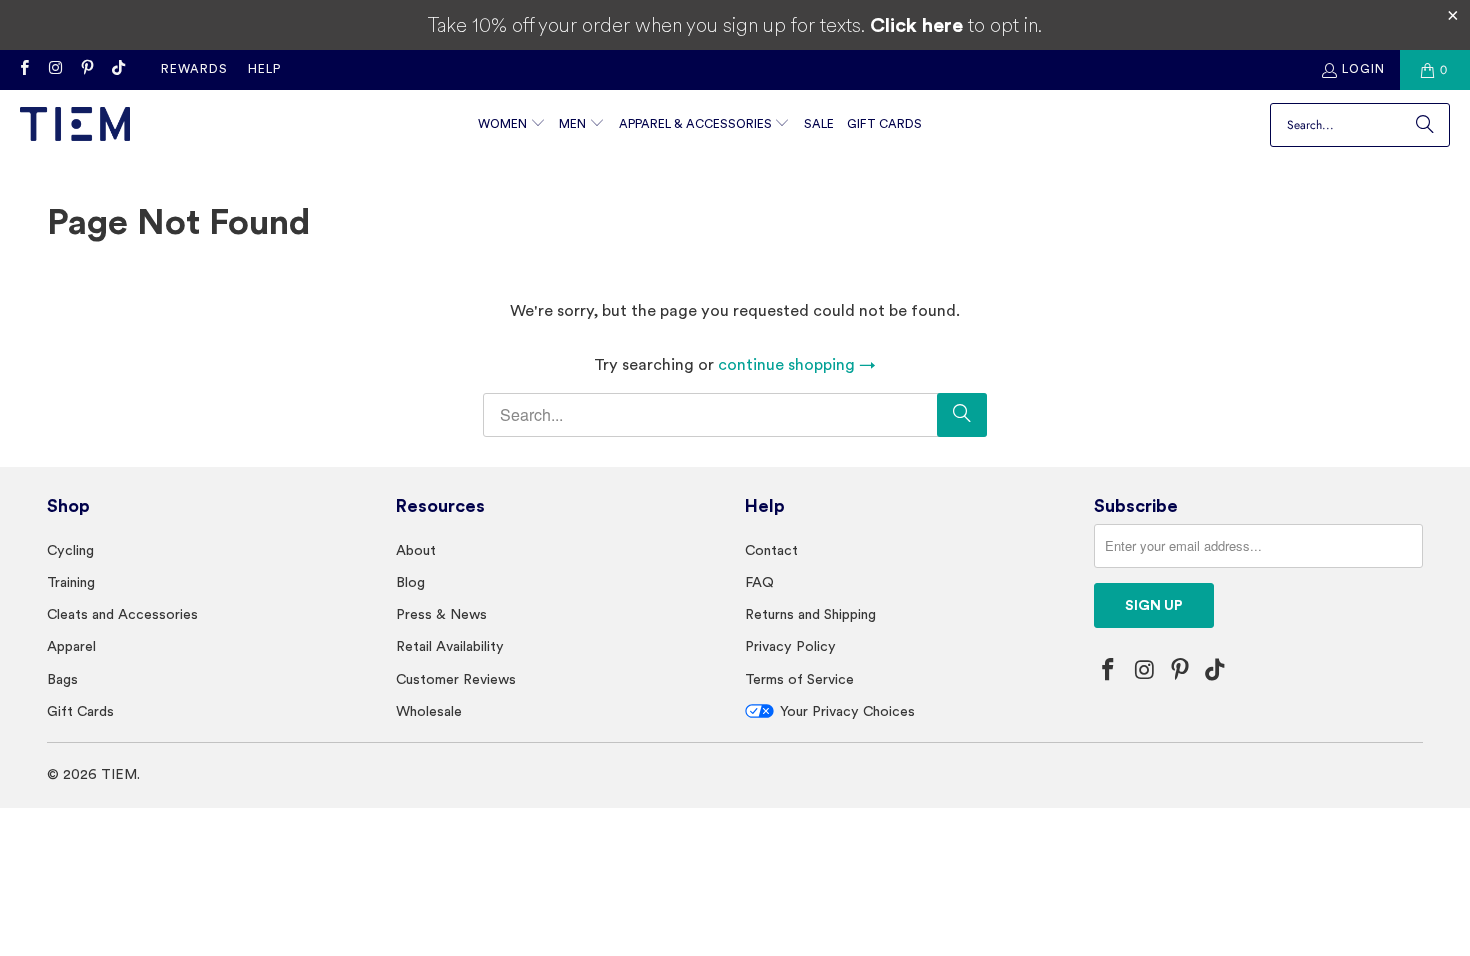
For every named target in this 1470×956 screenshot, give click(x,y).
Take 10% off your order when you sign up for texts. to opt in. (735, 25)
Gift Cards (80, 711)
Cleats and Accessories (122, 614)
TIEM (119, 774)
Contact (771, 550)
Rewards (194, 69)
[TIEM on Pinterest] (86, 70)
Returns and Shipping (810, 614)
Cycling (70, 550)
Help (264, 69)
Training (71, 582)
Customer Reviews (456, 679)
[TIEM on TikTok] (117, 70)
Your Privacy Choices (847, 711)
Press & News (441, 614)
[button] (512, 125)
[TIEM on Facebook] (23, 70)
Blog (410, 582)
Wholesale (429, 711)
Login (1363, 69)
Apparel (71, 646)
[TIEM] (75, 125)
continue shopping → (797, 364)
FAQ (759, 582)
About (416, 550)
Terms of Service (799, 679)
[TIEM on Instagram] (54, 70)
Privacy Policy (790, 646)
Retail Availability (450, 646)
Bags (62, 679)
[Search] (1425, 125)
